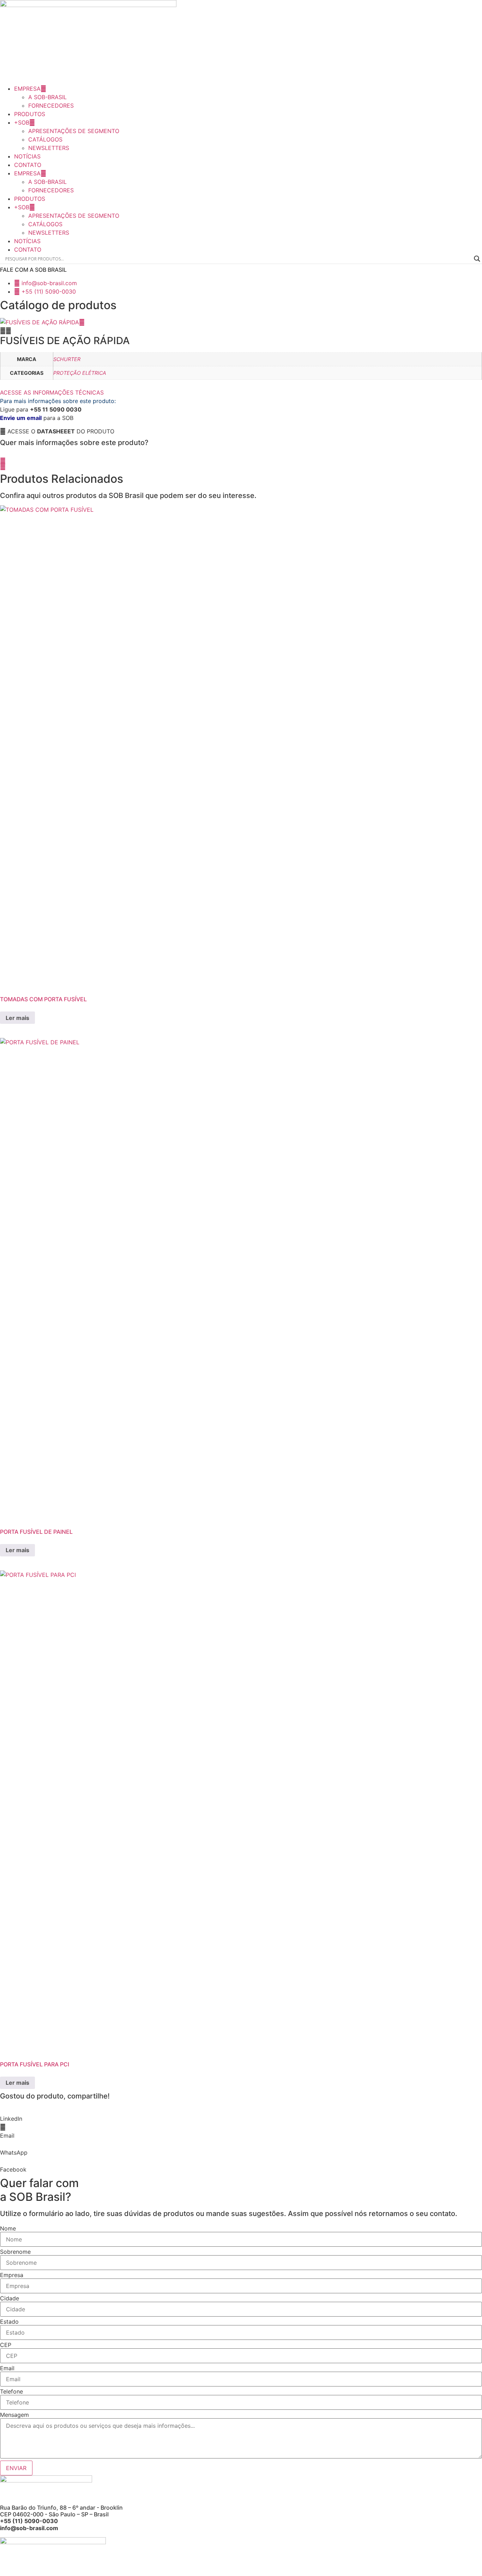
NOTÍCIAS (27, 156)
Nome (8, 2228)
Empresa (12, 2275)
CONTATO (28, 165)
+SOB (22, 122)
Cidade (10, 2298)
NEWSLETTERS (49, 148)
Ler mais (17, 1018)
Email (7, 2368)
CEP (6, 2345)
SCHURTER (67, 359)
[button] (57, 431)
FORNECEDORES (51, 106)
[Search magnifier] (477, 259)
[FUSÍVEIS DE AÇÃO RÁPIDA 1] (40, 322)
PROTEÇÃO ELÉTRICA (80, 373)
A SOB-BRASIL (47, 97)
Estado (9, 2322)
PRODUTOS (30, 114)
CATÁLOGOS (45, 139)
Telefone (11, 2391)
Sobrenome (15, 2252)
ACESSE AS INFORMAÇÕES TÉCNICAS (52, 392)
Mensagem (14, 2415)
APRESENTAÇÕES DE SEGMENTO (74, 131)
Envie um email (21, 418)
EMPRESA (27, 89)
